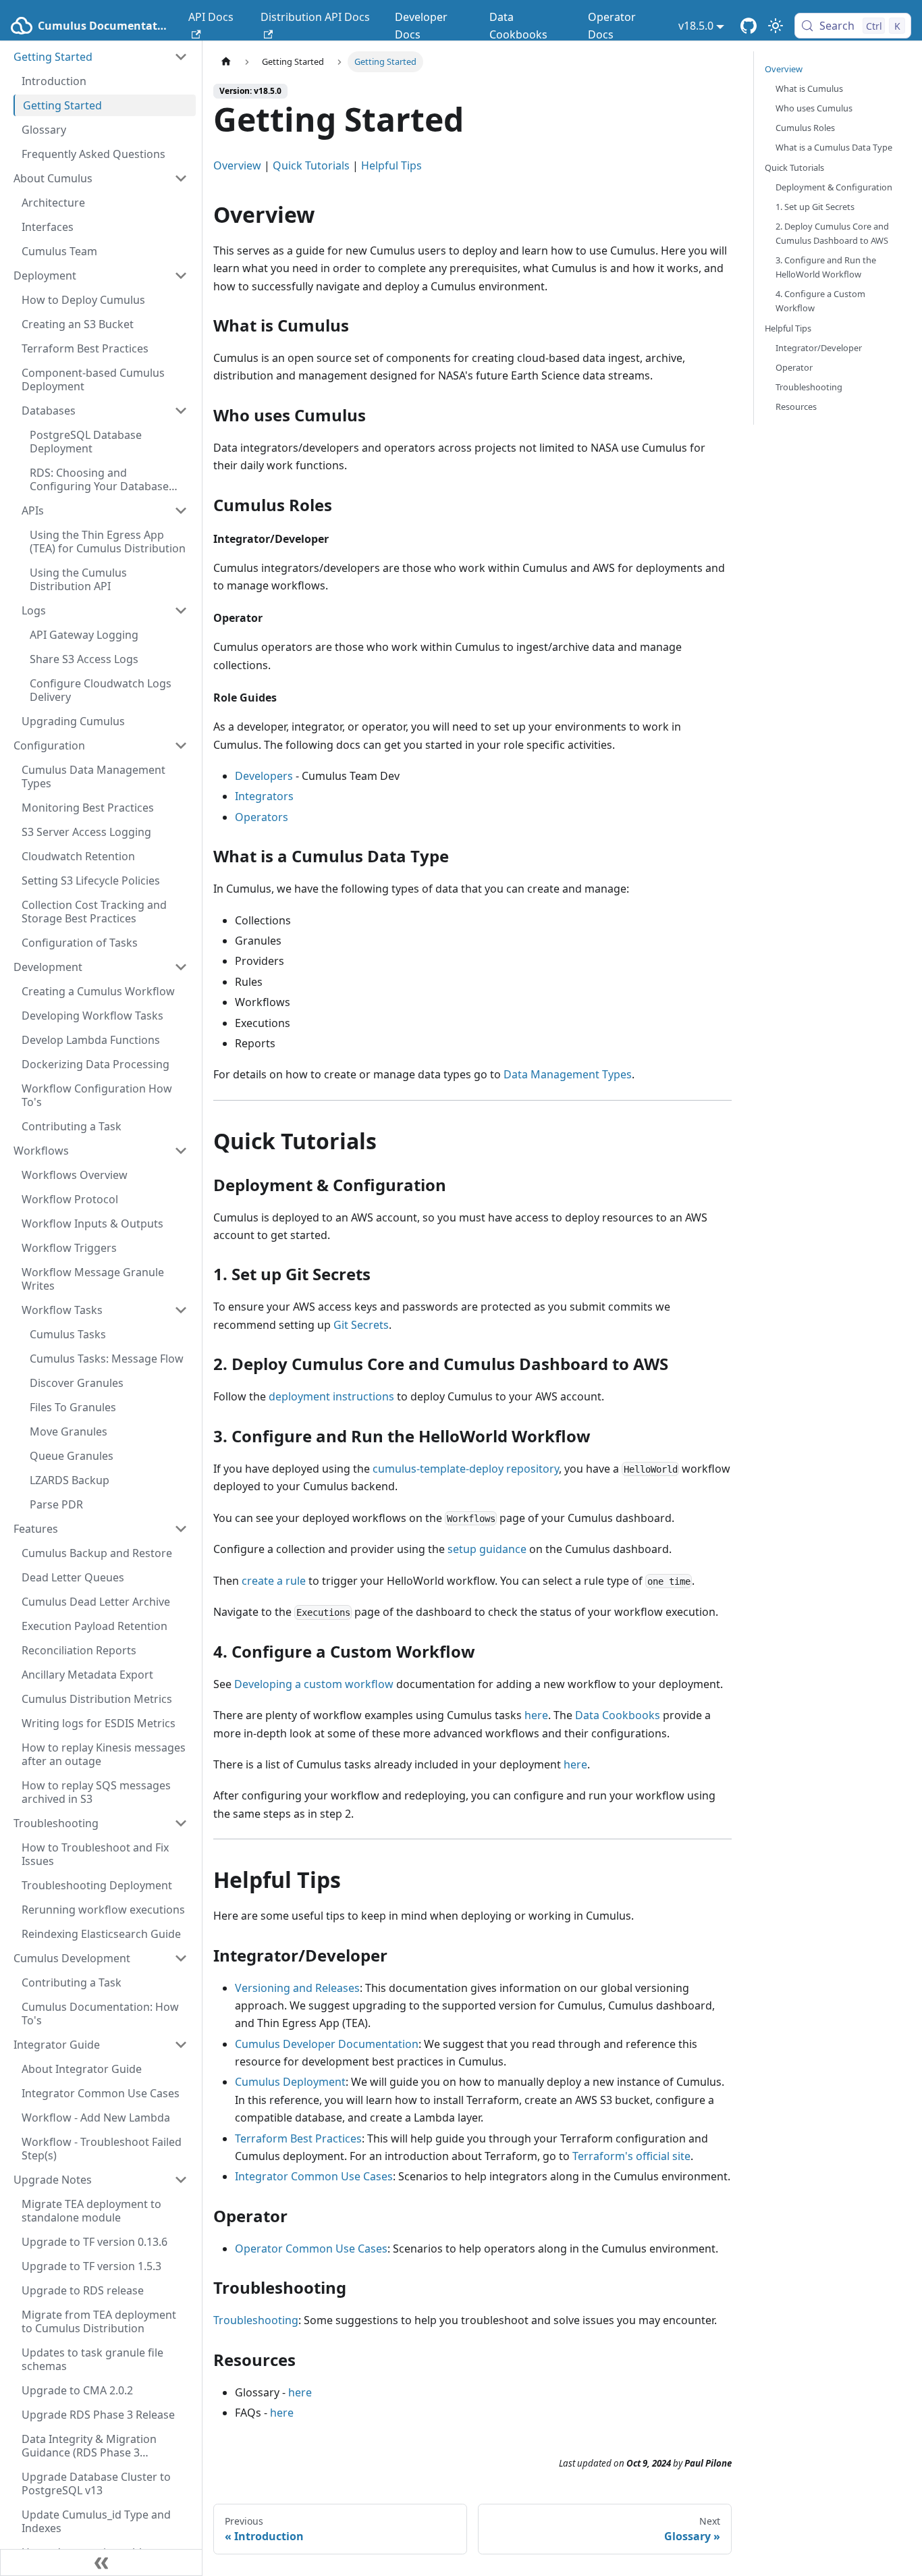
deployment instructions (331, 1396)
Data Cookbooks (518, 26)
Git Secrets (361, 1325)
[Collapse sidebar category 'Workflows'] (181, 1151)
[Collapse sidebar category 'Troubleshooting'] (181, 1823)
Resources (796, 406)
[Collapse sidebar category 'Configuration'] (181, 745)
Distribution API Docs (315, 17)
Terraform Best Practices (298, 2138)
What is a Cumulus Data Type (834, 147)
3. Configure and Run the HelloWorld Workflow (826, 267)
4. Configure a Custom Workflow (820, 301)
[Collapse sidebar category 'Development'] (181, 967)
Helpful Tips (391, 165)
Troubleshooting (256, 2320)
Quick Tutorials (311, 165)
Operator (794, 367)
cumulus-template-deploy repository (466, 1469)
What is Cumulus (809, 88)
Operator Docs (612, 26)
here (536, 1715)
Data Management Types (568, 1074)
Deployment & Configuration (834, 187)
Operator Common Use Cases (311, 2249)
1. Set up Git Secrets (815, 207)
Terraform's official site (631, 2156)
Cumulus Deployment (290, 2082)
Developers (264, 776)
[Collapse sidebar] (101, 2562)
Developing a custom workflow (314, 1684)
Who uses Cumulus (814, 108)
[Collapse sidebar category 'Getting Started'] (181, 57)
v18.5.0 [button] (696, 26)
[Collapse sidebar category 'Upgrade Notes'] (181, 2180)
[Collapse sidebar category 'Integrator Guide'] (181, 2045)
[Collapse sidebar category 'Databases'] (181, 411)
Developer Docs (421, 26)
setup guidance (487, 1549)
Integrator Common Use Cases (314, 2176)
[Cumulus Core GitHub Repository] (749, 26)
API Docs (211, 17)
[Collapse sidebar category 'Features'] (181, 1529)
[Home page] (226, 62)
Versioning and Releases (297, 1988)
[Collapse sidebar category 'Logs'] (181, 610)
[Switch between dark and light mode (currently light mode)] (776, 26)
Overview (237, 165)
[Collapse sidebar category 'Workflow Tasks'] (181, 1310)
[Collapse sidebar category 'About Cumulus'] (181, 178)
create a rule (274, 1581)
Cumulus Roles (805, 128)
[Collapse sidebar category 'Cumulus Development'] (181, 1958)
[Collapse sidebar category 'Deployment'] (181, 275)
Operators (262, 817)
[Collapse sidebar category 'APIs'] (181, 510)
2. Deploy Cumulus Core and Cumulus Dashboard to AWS (832, 233)
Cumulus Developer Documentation (327, 2044)
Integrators (264, 796)
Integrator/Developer (819, 348)
